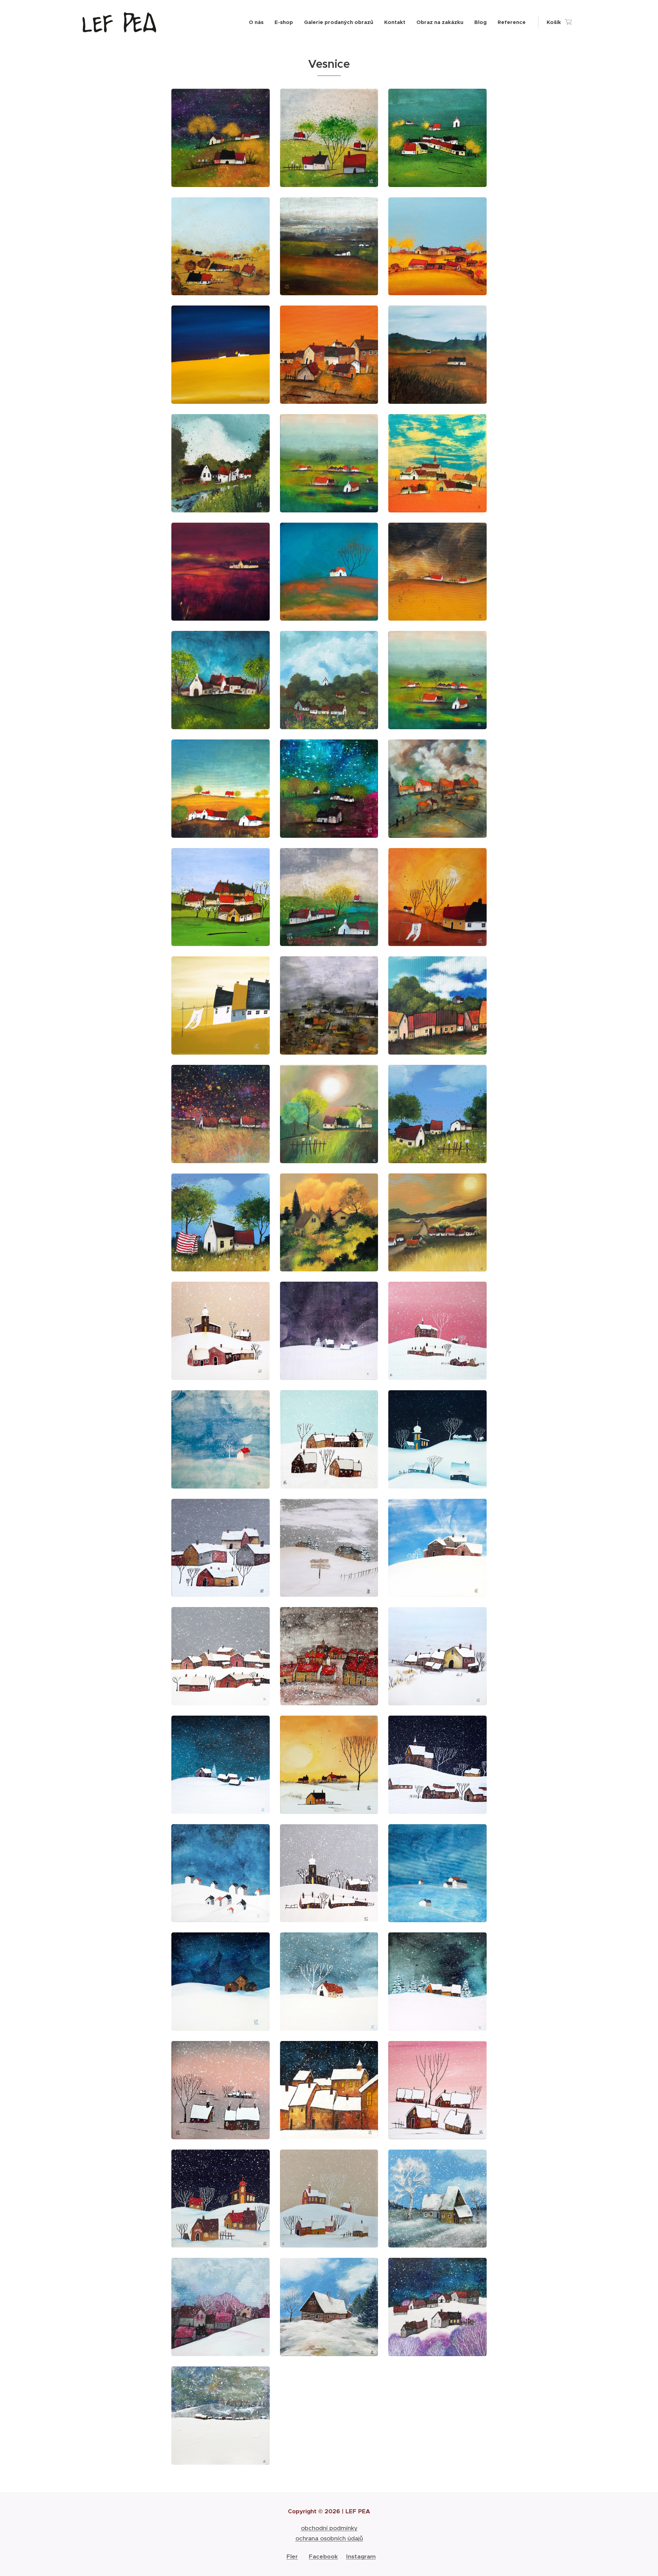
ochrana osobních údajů (329, 2538)
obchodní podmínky (329, 2528)
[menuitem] (258, 22)
